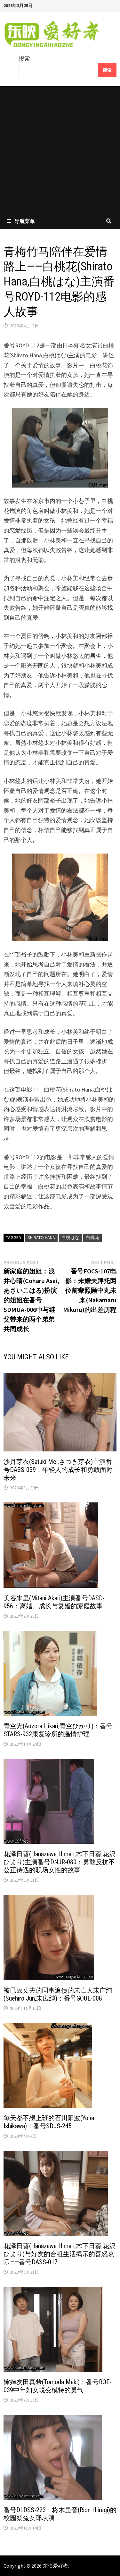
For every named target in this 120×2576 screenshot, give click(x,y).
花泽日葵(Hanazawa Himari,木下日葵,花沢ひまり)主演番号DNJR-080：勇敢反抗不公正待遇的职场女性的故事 (60, 1862)
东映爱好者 (55, 2566)
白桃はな (70, 1237)
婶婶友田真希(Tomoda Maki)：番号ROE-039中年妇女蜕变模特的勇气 (57, 2386)
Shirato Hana (41, 1237)
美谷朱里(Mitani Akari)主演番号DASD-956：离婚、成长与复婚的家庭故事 (54, 1602)
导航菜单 (25, 221)
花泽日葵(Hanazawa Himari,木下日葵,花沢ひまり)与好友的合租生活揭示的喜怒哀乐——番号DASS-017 (60, 2254)
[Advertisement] (60, 150)
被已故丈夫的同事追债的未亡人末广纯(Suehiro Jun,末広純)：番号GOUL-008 (58, 1994)
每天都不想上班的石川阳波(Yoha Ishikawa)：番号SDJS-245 (49, 2122)
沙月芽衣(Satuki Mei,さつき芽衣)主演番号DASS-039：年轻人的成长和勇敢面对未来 (58, 1470)
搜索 (24, 59)
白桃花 (92, 1237)
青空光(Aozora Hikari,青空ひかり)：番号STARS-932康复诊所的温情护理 (58, 1730)
